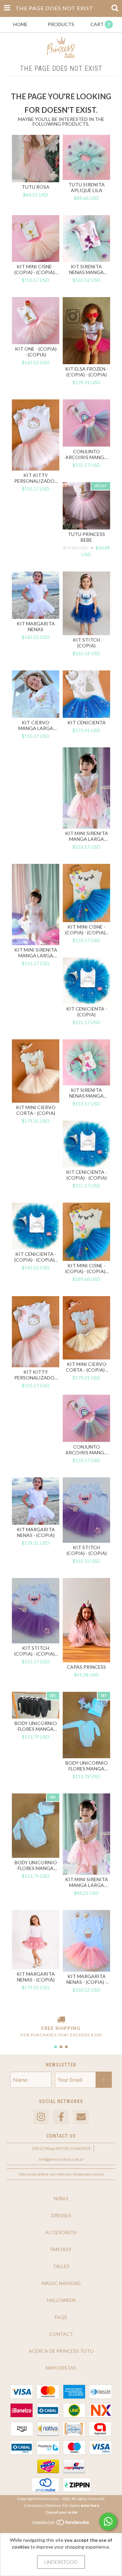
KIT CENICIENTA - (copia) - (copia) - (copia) (36, 1257)
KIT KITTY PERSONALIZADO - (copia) (36, 478)
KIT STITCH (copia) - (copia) (87, 1550)
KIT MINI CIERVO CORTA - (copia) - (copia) (87, 1367)
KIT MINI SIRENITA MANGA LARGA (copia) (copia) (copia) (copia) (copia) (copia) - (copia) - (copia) (87, 1882)
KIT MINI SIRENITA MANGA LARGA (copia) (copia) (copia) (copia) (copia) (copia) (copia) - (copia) (36, 953)
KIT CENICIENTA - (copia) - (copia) (87, 1175)
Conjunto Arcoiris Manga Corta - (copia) (86, 1450)
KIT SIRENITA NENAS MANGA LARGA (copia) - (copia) (86, 269)
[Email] (81, 2117)
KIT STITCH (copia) (86, 643)
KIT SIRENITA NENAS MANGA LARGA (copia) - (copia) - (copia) (87, 1093)
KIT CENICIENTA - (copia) (87, 1012)
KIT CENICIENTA (87, 722)
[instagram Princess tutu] (41, 2117)
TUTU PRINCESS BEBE (86, 537)
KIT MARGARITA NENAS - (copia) (36, 1532)
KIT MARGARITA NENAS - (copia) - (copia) (87, 1979)
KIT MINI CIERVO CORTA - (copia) (36, 1110)
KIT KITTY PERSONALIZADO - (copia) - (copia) (36, 1375)
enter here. (90, 2505)
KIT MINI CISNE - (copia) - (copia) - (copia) (36, 269)
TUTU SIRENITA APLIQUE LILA (87, 187)
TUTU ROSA (36, 187)
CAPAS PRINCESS (86, 1667)
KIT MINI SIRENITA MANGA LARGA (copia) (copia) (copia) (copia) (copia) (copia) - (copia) (87, 836)
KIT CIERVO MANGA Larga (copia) (36, 725)
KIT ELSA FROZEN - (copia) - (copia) (87, 372)
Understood (61, 2562)
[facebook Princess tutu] (61, 2117)
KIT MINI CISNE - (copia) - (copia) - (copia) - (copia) (87, 1268)
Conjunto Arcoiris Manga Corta (86, 454)
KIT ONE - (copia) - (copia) (36, 352)
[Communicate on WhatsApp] (108, 2521)
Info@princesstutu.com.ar (61, 2159)
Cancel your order (62, 2512)
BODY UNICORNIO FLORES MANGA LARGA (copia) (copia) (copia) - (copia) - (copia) (36, 1726)
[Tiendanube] (61, 2524)
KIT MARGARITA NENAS (36, 626)
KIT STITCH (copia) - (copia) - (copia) (36, 1651)
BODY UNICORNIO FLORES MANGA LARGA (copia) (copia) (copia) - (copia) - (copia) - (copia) (87, 1766)
